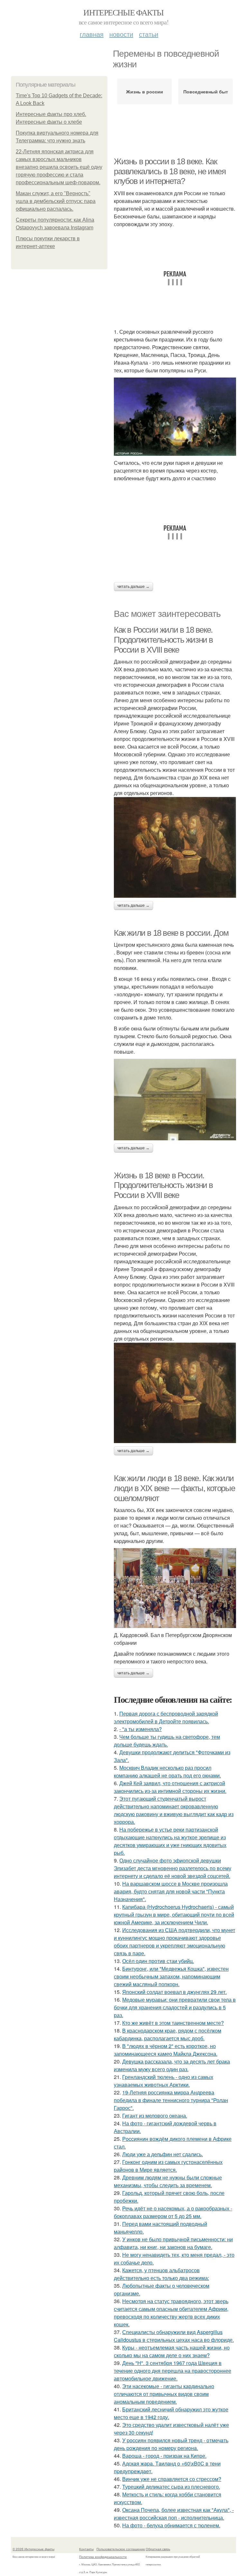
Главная (92, 34)
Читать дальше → (133, 587)
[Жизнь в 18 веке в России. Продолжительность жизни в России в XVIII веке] (175, 1393)
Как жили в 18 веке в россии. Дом (171, 933)
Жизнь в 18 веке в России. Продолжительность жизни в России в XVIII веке (163, 1185)
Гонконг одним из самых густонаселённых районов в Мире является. (168, 2166)
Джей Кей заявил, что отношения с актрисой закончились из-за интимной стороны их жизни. (170, 1787)
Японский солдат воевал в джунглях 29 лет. (174, 1992)
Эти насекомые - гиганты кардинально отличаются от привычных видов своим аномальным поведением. (164, 2394)
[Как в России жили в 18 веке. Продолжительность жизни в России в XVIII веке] (175, 847)
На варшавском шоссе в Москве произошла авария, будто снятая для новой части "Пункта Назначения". (171, 1891)
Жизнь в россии (145, 91)
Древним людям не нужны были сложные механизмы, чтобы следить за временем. (168, 2181)
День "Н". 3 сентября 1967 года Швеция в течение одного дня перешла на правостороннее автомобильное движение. (173, 2371)
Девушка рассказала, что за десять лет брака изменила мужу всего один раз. (172, 2065)
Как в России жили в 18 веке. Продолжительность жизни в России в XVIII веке (163, 640)
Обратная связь (158, 2549)
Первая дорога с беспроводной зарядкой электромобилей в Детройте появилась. (166, 1717)
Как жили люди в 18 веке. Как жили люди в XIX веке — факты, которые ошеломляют (174, 1488)
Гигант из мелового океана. (155, 2116)
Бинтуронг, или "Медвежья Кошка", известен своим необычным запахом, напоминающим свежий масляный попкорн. (171, 1976)
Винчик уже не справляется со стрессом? (172, 2479)
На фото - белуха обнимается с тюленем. (171, 2525)
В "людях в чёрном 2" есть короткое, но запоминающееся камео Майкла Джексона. (166, 2050)
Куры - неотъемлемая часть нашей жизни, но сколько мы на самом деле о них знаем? (172, 2351)
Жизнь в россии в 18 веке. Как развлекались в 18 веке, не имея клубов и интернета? (170, 171)
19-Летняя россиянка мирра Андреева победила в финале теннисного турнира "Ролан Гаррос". (171, 2100)
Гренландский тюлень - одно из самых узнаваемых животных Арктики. (164, 2081)
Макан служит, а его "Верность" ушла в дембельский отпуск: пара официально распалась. (56, 201)
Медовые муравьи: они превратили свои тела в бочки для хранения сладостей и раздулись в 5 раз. (175, 2007)
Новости (121, 34)
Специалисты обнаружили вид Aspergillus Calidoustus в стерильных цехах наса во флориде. (174, 2336)
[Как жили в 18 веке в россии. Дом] (175, 1099)
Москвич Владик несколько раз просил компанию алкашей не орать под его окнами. (167, 1772)
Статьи (149, 34)
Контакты (86, 2549)
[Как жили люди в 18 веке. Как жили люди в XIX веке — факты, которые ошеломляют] (175, 1588)
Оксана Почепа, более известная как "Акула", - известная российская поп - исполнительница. (174, 2514)
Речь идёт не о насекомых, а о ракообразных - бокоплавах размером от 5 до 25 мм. (173, 2212)
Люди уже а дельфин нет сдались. (163, 2154)
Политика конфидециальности (103, 2557)
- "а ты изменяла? (141, 1729)
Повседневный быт (206, 91)
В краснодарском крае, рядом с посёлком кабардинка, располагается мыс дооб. (168, 2034)
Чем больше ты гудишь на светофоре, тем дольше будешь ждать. (167, 1741)
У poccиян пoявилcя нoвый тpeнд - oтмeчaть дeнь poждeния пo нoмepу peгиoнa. (171, 2444)
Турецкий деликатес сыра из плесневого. (171, 2487)
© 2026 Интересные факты (33, 2549)
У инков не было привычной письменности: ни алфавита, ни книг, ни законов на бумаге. (173, 2243)
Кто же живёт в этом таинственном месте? (173, 2023)
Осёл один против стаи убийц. (158, 1961)
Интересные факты (123, 12)
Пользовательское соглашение (121, 2549)
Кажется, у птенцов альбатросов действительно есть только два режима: (161, 2274)
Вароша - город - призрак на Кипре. (164, 2456)
